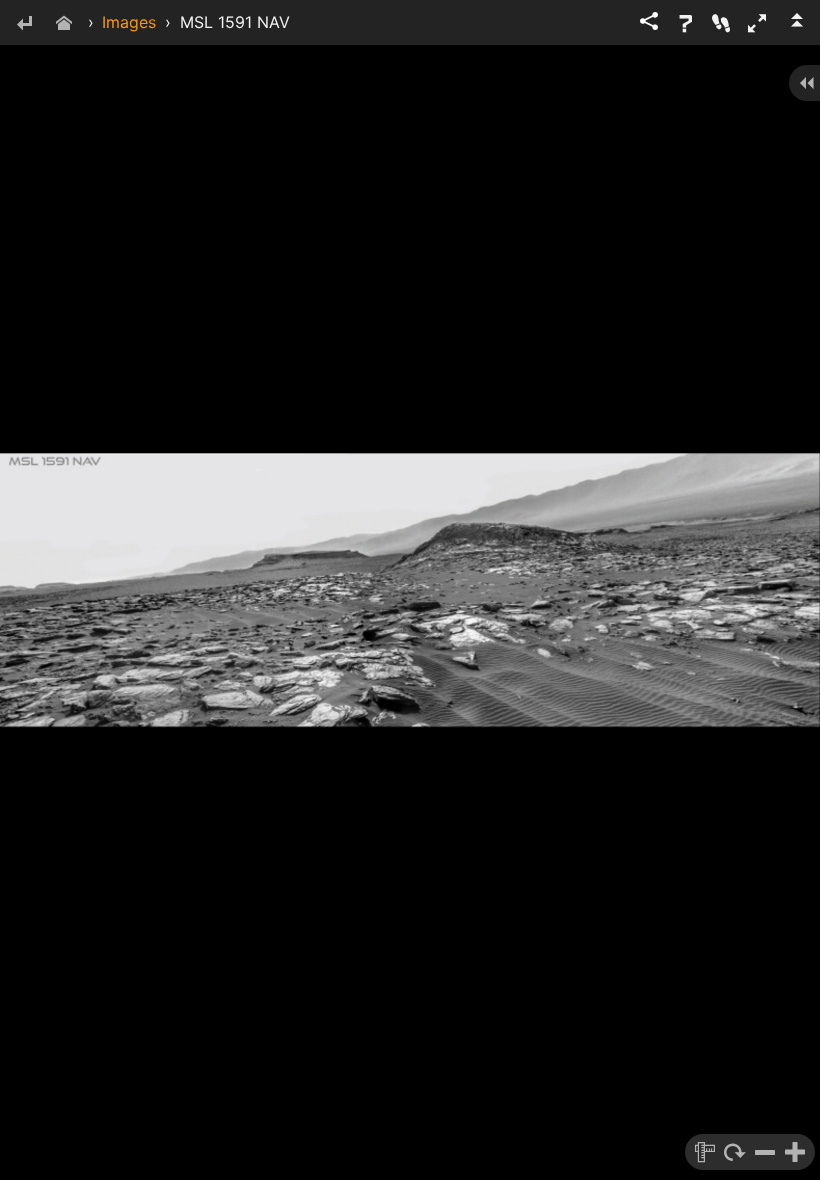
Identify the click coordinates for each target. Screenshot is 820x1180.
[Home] (64, 24)
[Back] (24, 24)
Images (129, 22)
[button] (757, 23)
